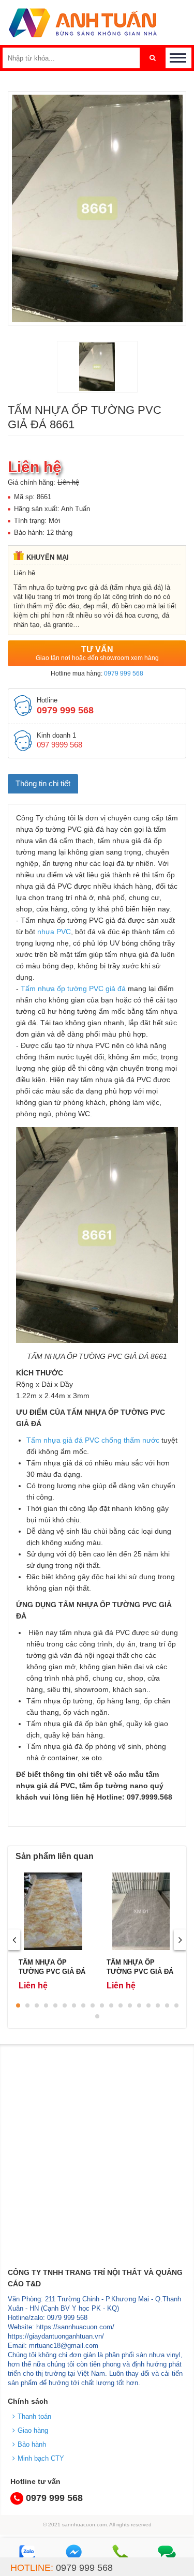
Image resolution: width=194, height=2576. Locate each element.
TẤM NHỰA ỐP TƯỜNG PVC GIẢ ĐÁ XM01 (140, 1972)
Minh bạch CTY (41, 2458)
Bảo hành (32, 2444)
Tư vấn (97, 653)
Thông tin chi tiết (43, 783)
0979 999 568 (124, 673)
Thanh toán (34, 2416)
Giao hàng (33, 2430)
